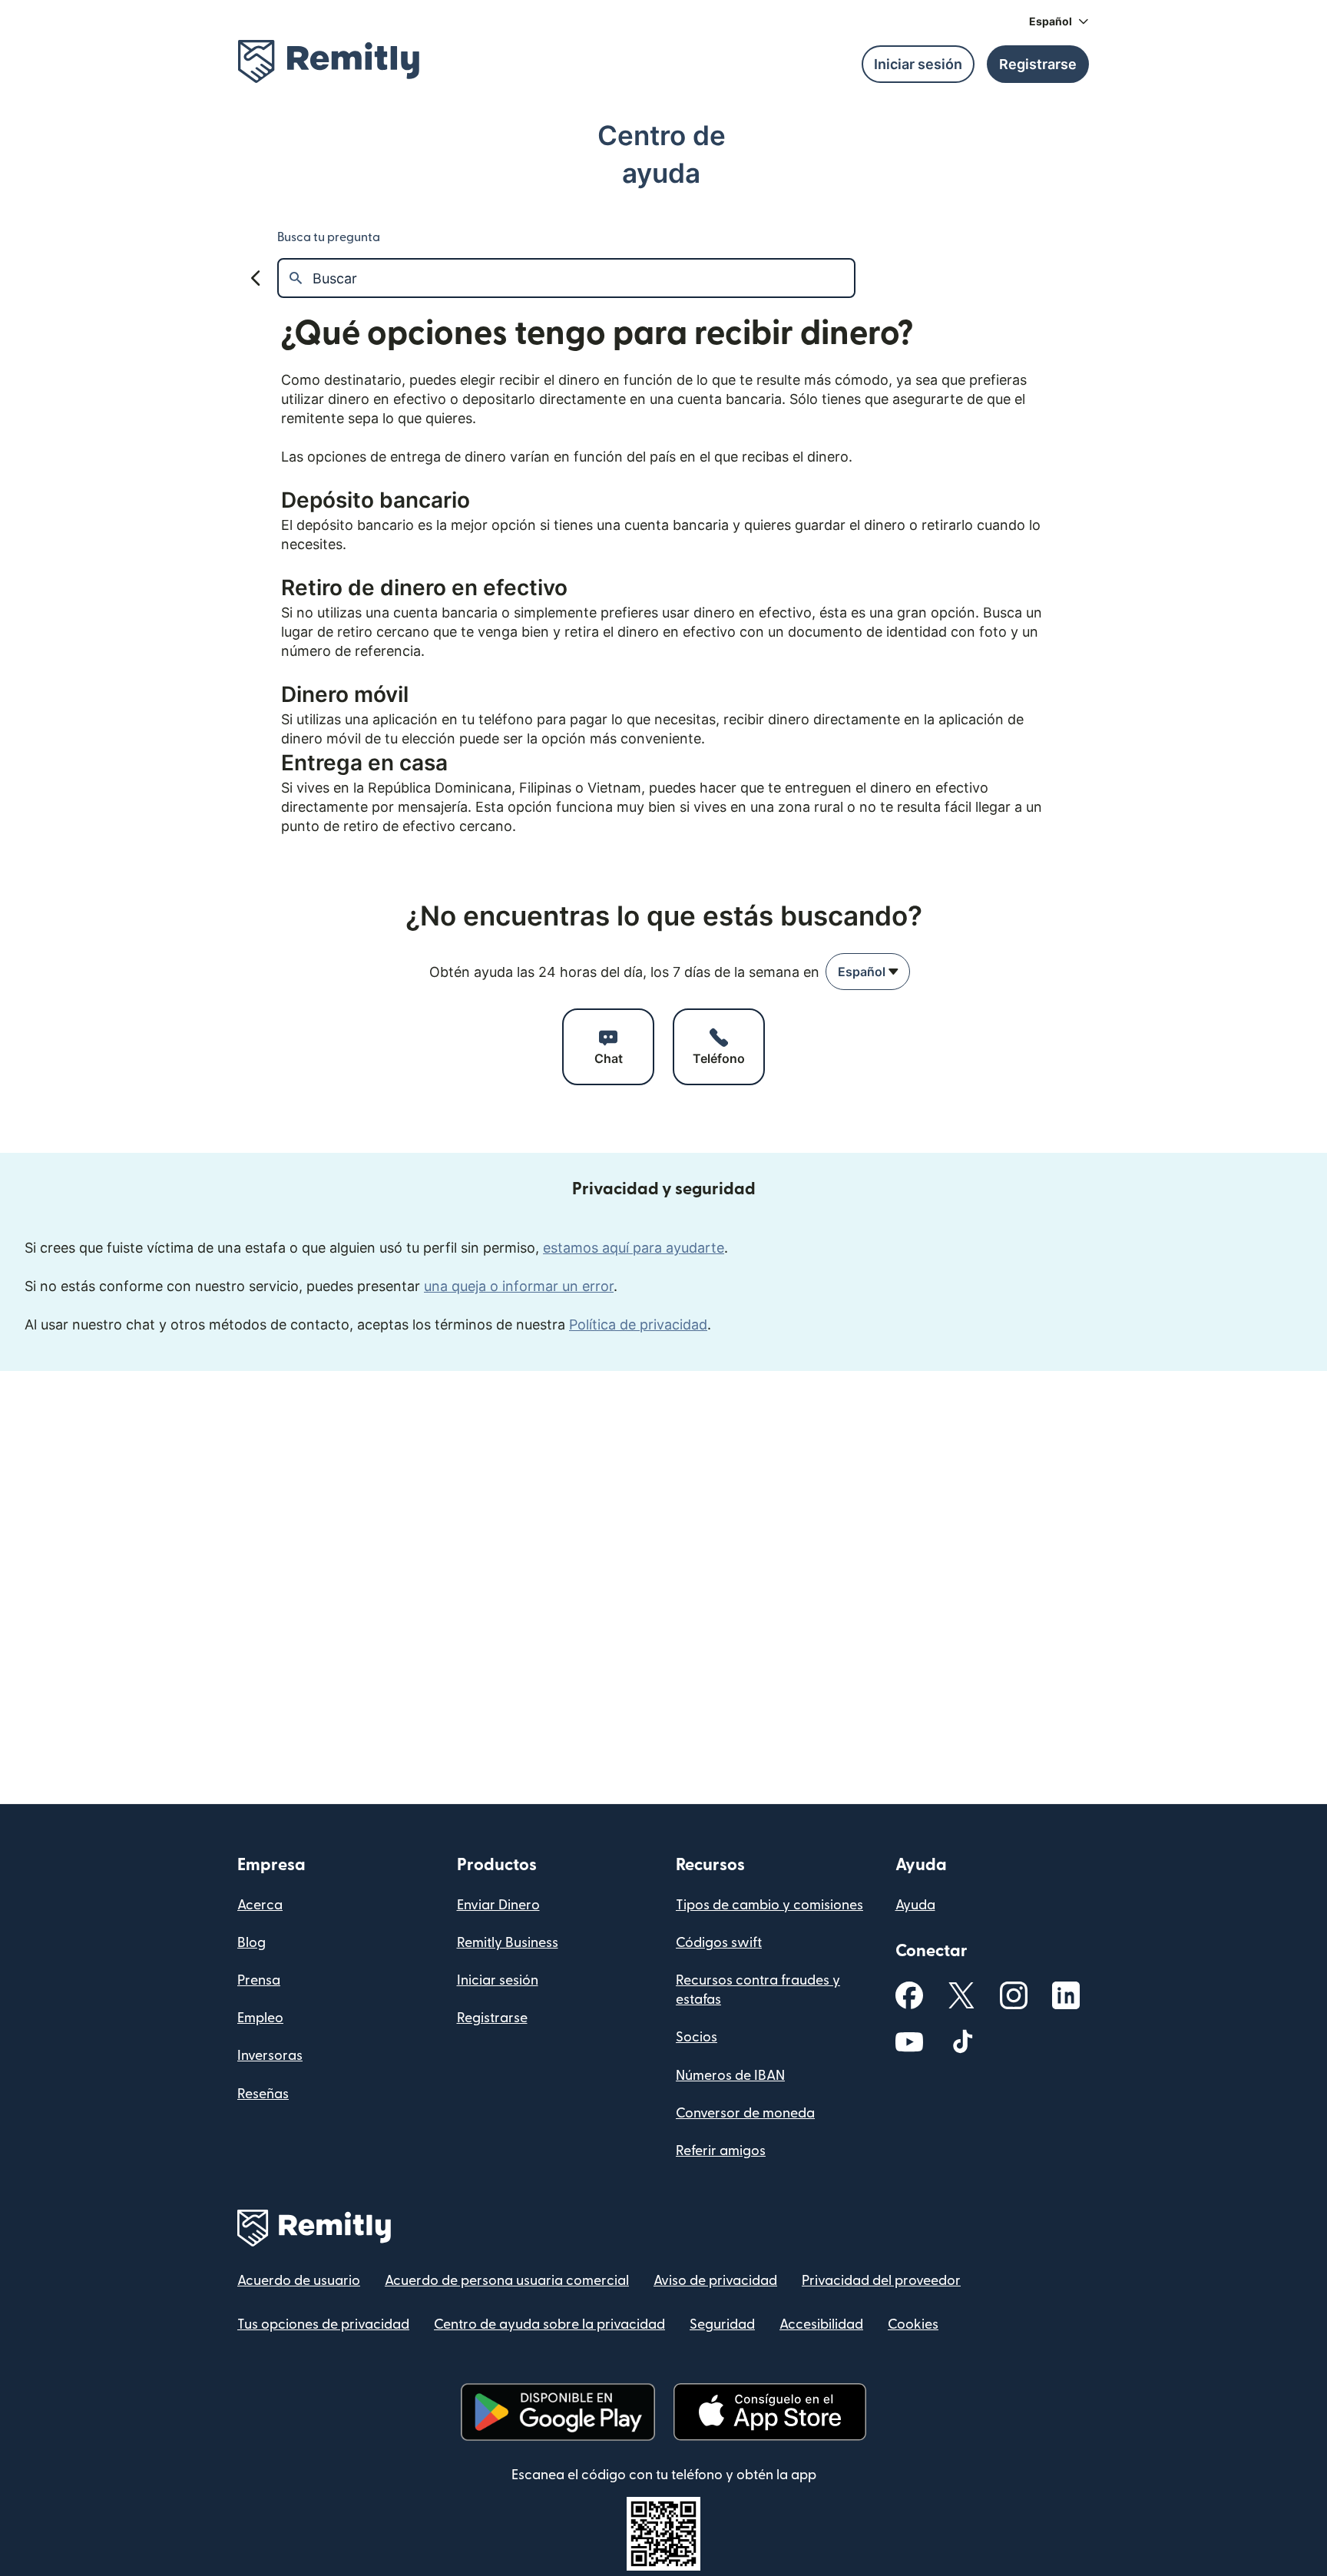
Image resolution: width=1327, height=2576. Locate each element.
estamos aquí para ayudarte (634, 1248)
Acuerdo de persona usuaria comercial (507, 2281)
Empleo (260, 2018)
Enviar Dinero (498, 1905)
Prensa (259, 1980)
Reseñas (263, 2094)
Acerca (260, 1905)
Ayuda (915, 1905)
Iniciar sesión (498, 1980)
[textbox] (583, 278)
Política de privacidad (638, 1324)
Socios (697, 2037)
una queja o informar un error (519, 1286)
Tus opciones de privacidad (323, 2324)
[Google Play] (558, 2412)
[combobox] (868, 972)
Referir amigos (721, 2151)
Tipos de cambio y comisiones (769, 1905)
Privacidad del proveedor (881, 2281)
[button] (1059, 22)
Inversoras (270, 2056)
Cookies (913, 2324)
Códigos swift (719, 1943)
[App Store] (770, 2412)
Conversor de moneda (745, 2113)
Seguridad (722, 2324)
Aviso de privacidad (715, 2281)
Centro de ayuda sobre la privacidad (549, 2324)
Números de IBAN (730, 2076)
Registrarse (492, 2018)
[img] (329, 61)
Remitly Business (508, 1943)
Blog (252, 1943)
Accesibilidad (821, 2324)
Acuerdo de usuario (299, 2281)
